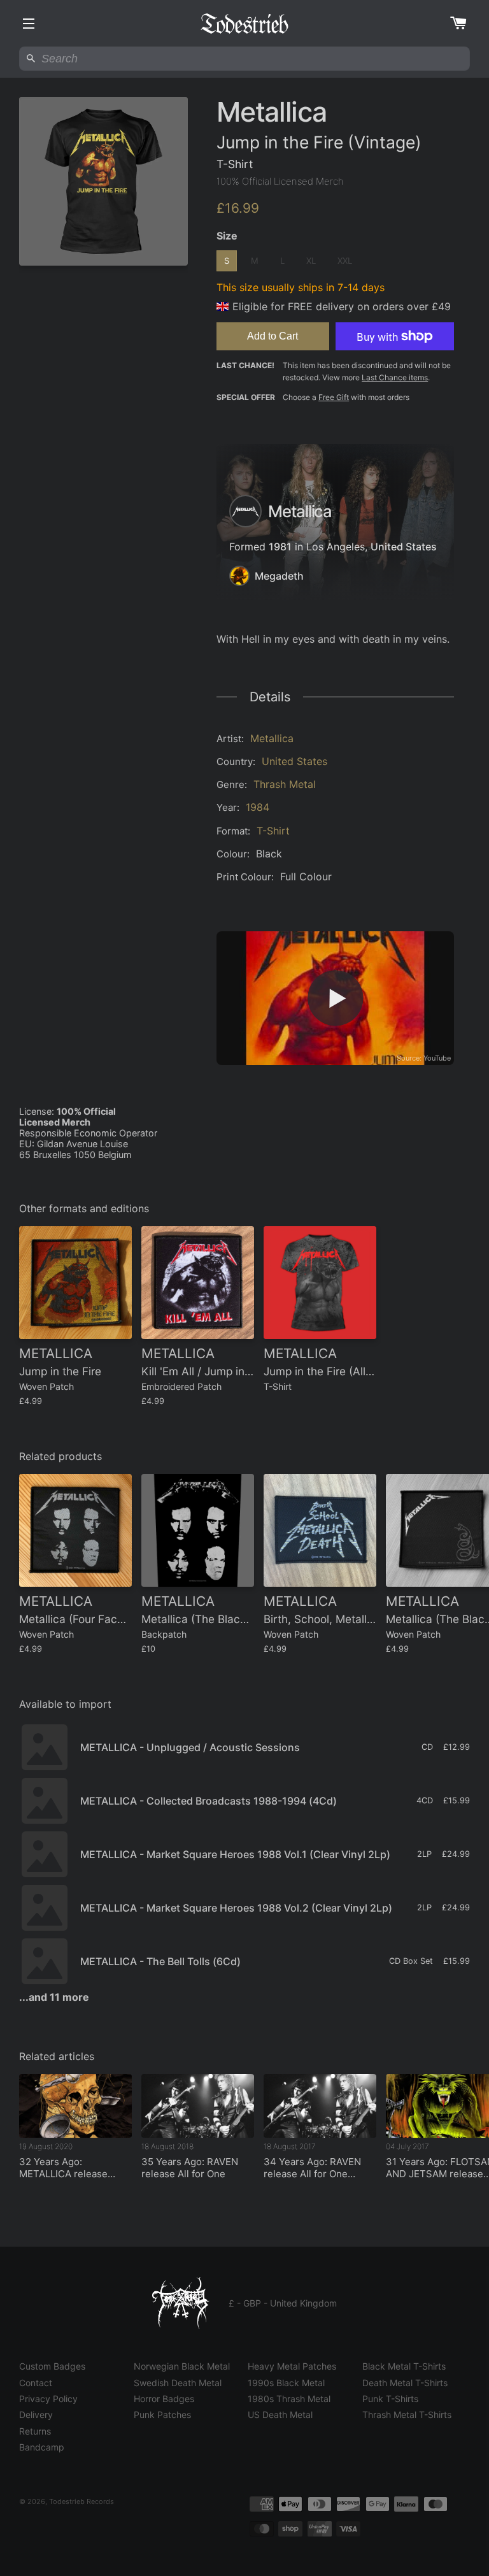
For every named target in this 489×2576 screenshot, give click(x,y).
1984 (258, 807)
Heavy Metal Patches (292, 2366)
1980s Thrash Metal (289, 2399)
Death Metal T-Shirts (405, 2383)
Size (227, 236)
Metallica (272, 738)
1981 (280, 547)
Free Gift (334, 397)
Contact (36, 2383)
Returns (35, 2431)
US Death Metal (280, 2415)
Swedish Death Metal (178, 2383)
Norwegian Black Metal (182, 2366)
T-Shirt (273, 831)
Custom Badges (52, 2366)
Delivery (36, 2415)
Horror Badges (164, 2399)
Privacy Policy (48, 2399)
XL (311, 261)
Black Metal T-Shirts (404, 2366)
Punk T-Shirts (390, 2399)
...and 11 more (54, 1997)
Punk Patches (162, 2415)
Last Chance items (395, 377)
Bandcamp (42, 2447)
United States (404, 547)
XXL (345, 261)
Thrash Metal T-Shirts (407, 2415)
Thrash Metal (285, 784)
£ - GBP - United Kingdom (283, 2303)
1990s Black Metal (286, 2383)
